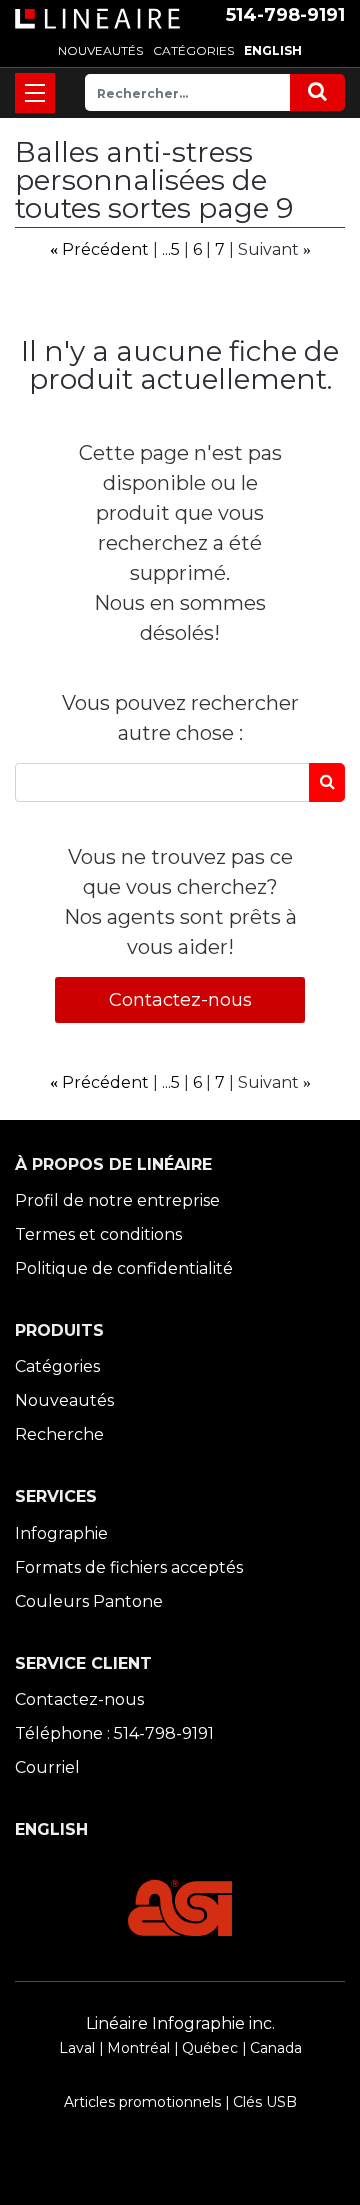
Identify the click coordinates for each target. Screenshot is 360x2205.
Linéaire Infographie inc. (180, 2023)
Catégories (57, 1366)
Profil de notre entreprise (117, 1200)
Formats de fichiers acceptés (129, 1567)
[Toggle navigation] (35, 93)
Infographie (61, 1533)
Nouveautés (64, 1400)
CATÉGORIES (193, 50)
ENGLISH (273, 50)
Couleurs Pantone (89, 1601)
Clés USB (265, 2102)
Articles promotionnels (142, 2102)
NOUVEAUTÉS (100, 50)
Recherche (59, 1434)
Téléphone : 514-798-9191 (114, 1733)
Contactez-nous (180, 1000)
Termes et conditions (98, 1234)
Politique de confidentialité (124, 1268)
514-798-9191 (285, 15)
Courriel (47, 1767)
